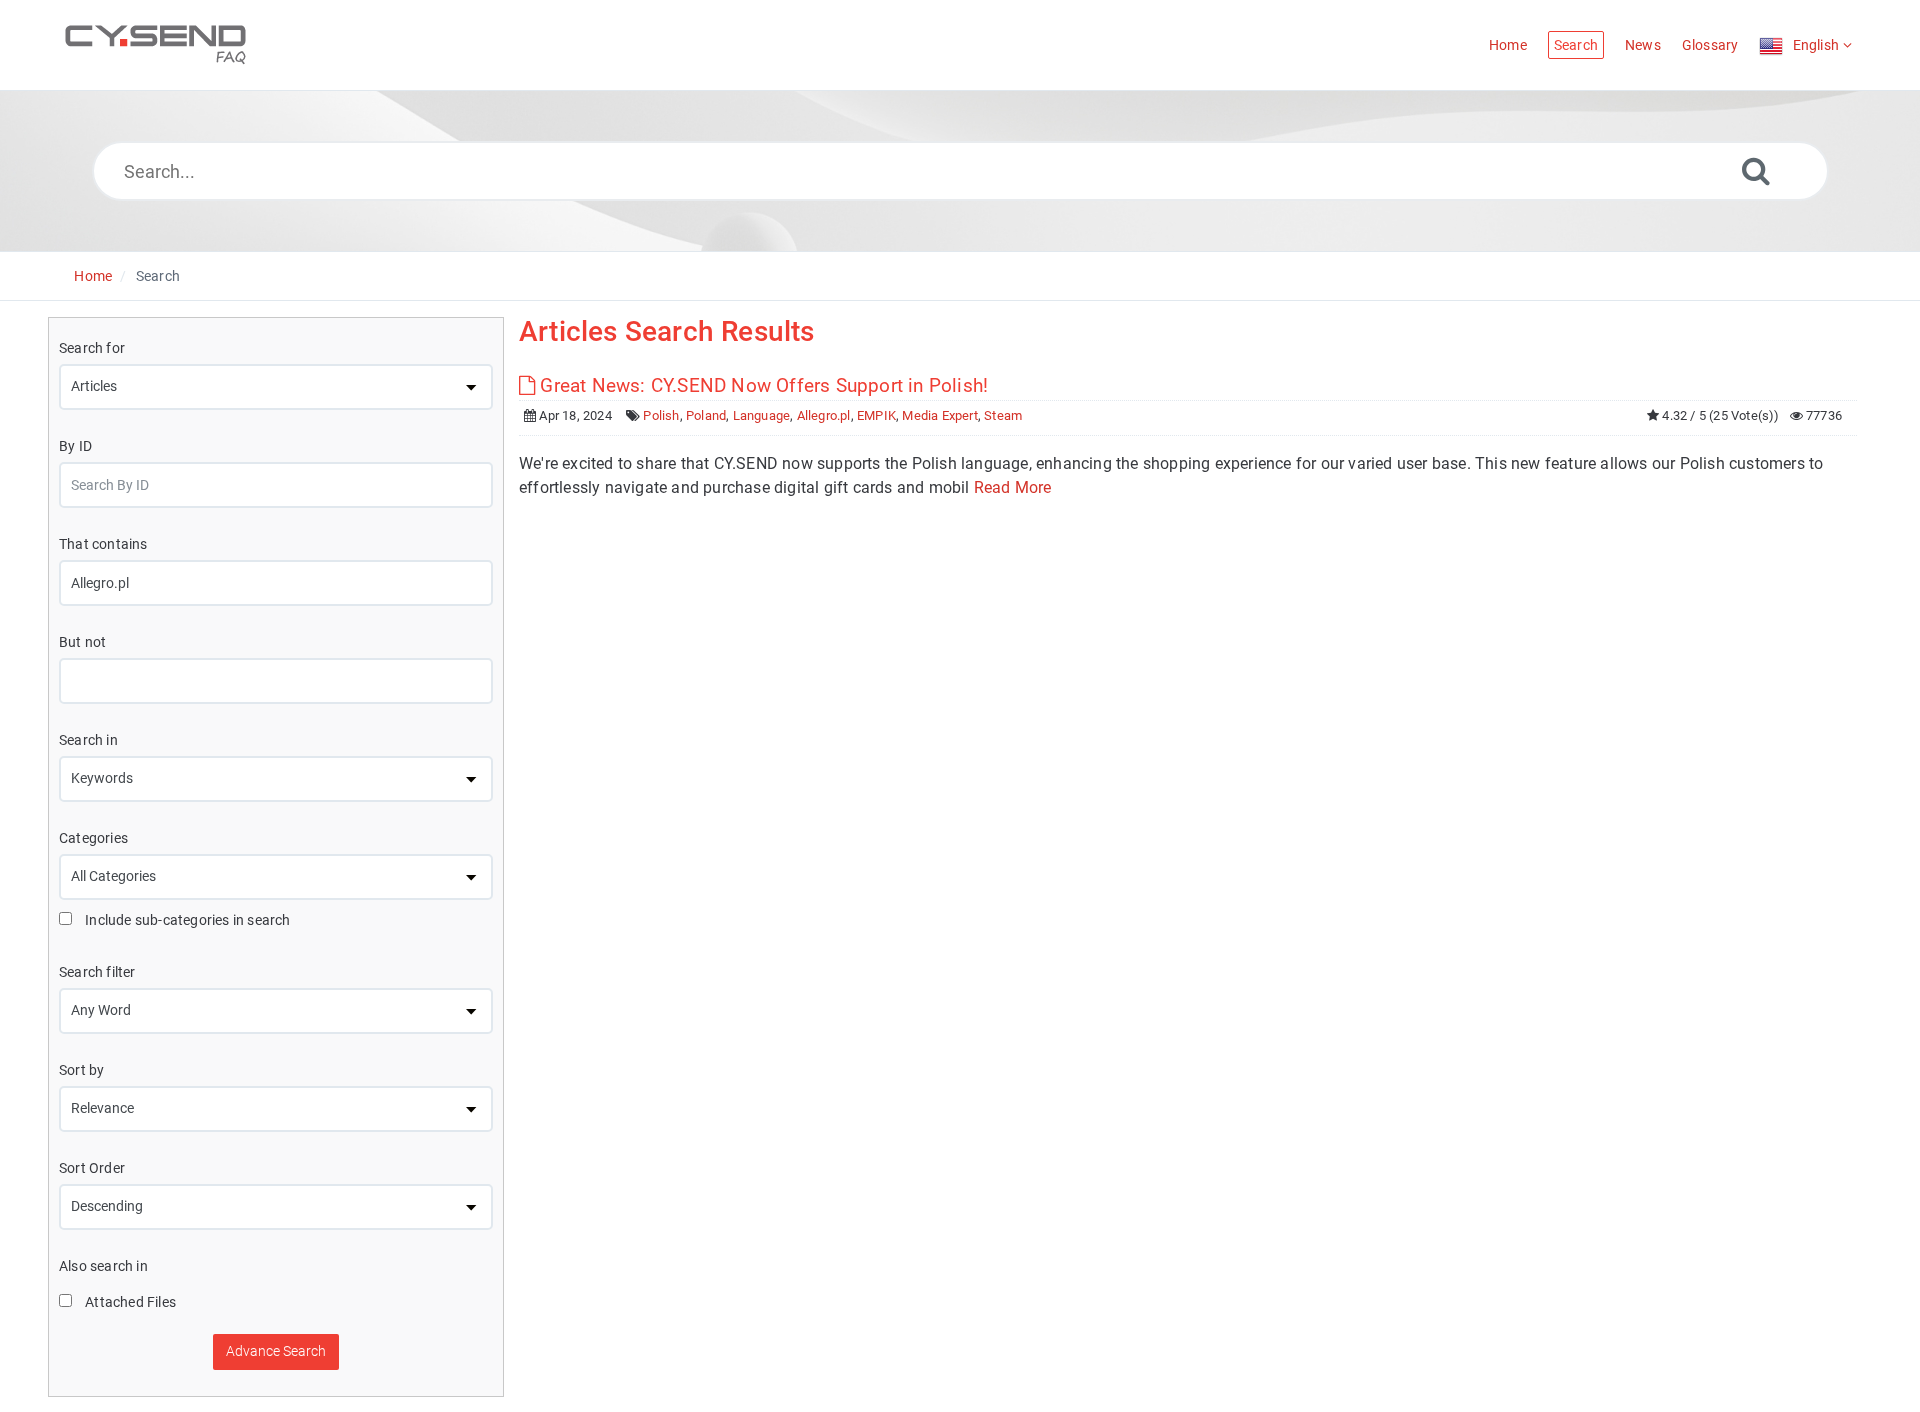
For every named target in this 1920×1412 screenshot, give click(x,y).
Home (93, 276)
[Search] (1756, 170)
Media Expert (939, 415)
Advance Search (276, 1351)
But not (82, 642)
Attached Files (129, 1302)
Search (158, 276)
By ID (75, 446)
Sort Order (92, 1168)
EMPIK (876, 415)
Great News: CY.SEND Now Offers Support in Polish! (761, 385)
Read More (1013, 487)
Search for (92, 348)
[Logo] (155, 45)
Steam (1003, 415)
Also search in (103, 1266)
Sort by (81, 1070)
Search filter (97, 972)
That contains (103, 544)
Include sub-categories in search (186, 920)
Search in (88, 740)
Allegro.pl (824, 415)
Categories (93, 838)
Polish (661, 415)
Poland (706, 415)
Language (762, 415)
